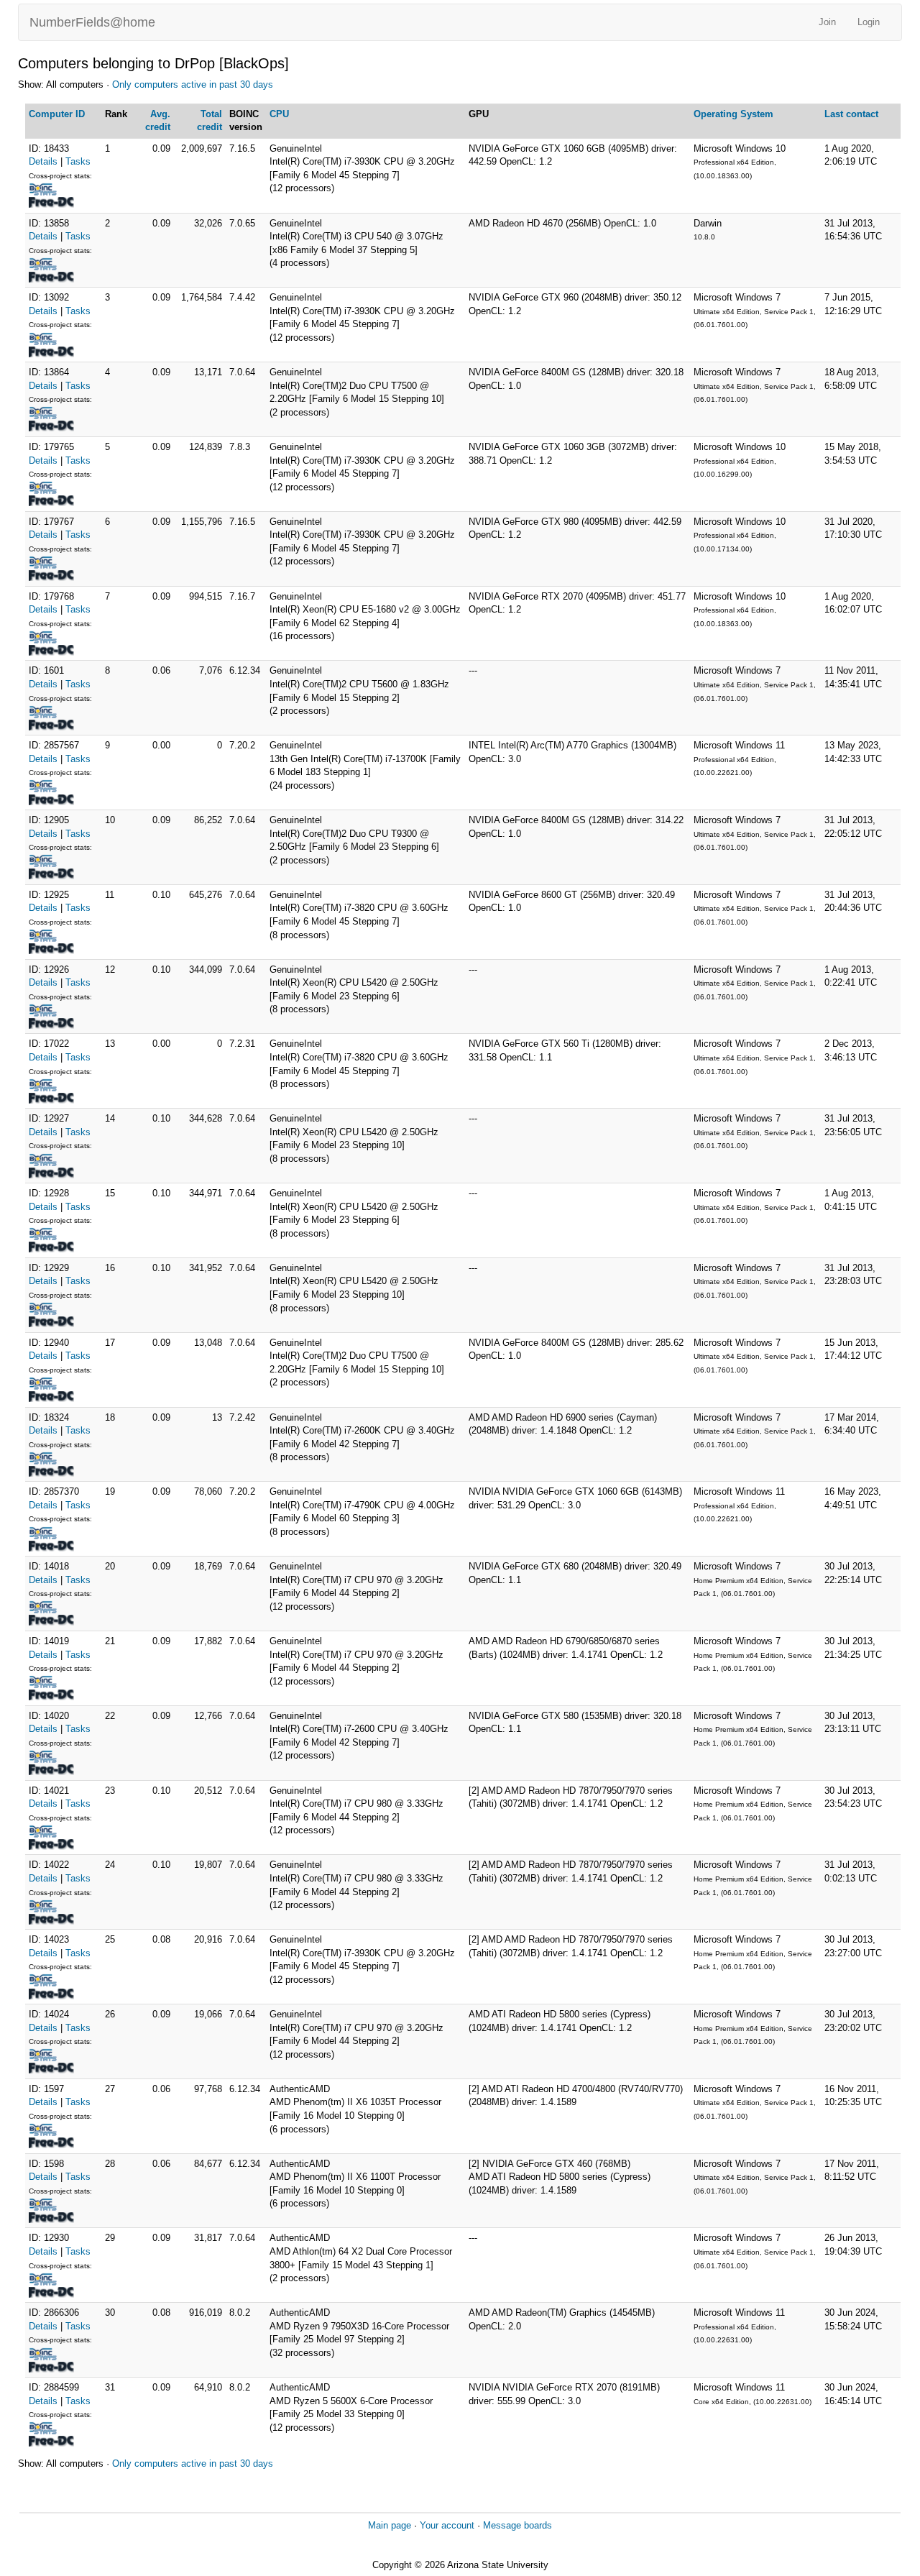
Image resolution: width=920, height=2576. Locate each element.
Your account (447, 2525)
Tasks (78, 161)
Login (869, 22)
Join (827, 22)
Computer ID (57, 114)
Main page (390, 2525)
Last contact (851, 114)
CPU (279, 114)
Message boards (517, 2525)
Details (43, 161)
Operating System (733, 114)
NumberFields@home (92, 22)
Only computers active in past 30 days (193, 84)
